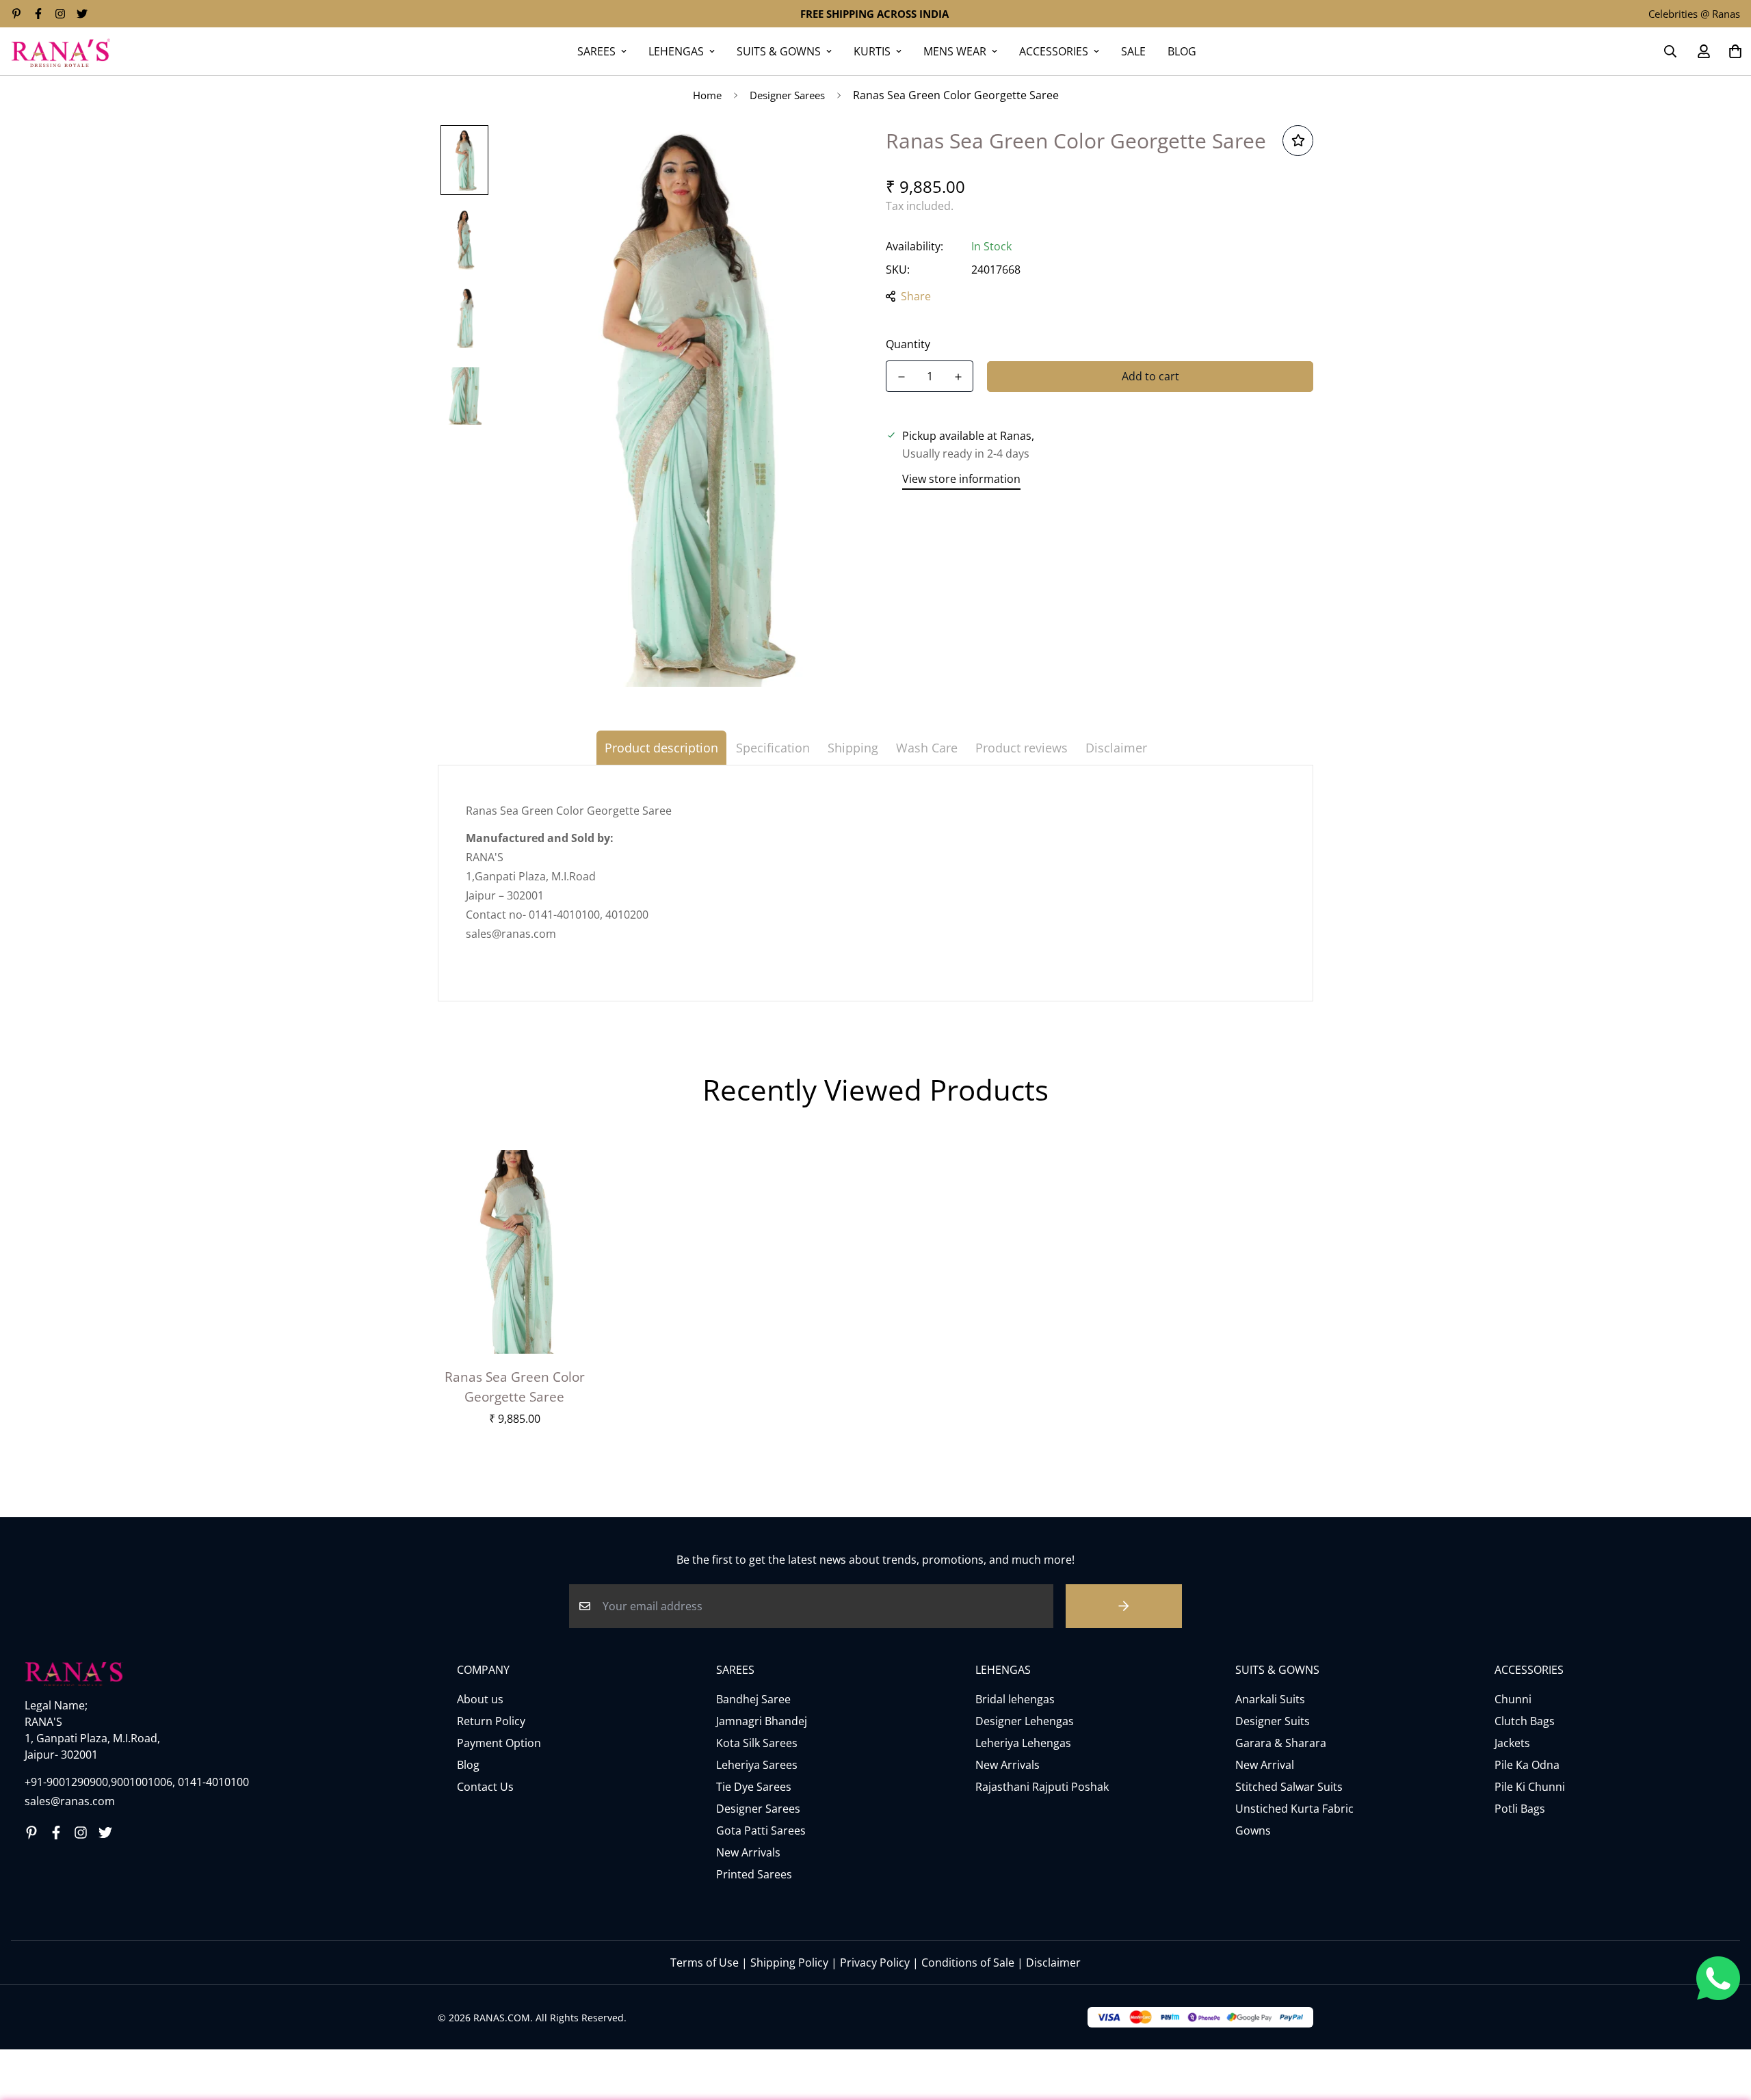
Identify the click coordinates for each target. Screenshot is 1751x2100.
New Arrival (1265, 1765)
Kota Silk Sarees (757, 1743)
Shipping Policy (789, 1963)
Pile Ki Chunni (1530, 1787)
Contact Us (485, 1787)
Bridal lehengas (1015, 1699)
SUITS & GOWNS (779, 51)
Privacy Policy (875, 1963)
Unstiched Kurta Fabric (1294, 1809)
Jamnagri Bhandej (762, 1721)
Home (707, 95)
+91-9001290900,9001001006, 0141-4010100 (137, 1782)
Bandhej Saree (753, 1699)
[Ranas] (61, 51)
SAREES (596, 51)
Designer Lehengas (1025, 1721)
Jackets (1512, 1743)
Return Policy (491, 1721)
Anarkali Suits (1270, 1699)
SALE (1133, 51)
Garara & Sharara (1281, 1743)
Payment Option (499, 1743)
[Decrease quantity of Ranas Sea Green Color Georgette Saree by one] (901, 377)
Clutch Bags (1525, 1721)
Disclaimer (1053, 1963)
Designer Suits (1273, 1721)
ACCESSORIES (1054, 51)
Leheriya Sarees (757, 1765)
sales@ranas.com (70, 1801)
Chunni (1513, 1699)
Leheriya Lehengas (1023, 1743)
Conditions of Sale (968, 1963)
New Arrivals (748, 1852)
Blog (468, 1765)
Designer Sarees (787, 95)
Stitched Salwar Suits (1289, 1787)
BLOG (1182, 51)
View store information (961, 479)
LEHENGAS (676, 51)
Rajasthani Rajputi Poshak (1042, 1787)
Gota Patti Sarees (761, 1830)
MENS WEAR (955, 51)
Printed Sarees (754, 1874)
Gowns (1253, 1830)
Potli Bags (1520, 1809)
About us (480, 1699)
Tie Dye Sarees (754, 1787)
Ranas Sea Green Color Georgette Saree (515, 1387)
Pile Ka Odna (1527, 1765)
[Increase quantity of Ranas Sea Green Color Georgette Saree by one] (958, 377)
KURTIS (872, 51)
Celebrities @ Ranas (1694, 14)
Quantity (908, 344)
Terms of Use (705, 1963)
